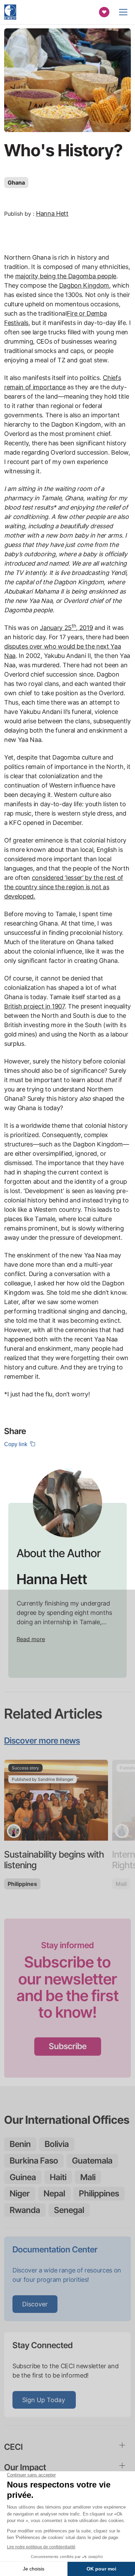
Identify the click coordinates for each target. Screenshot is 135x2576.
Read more (31, 1639)
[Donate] (104, 12)
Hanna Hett (52, 213)
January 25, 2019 (66, 628)
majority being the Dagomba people (66, 276)
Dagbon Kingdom (84, 285)
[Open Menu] (123, 12)
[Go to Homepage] (10, 12)
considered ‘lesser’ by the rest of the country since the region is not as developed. (64, 887)
